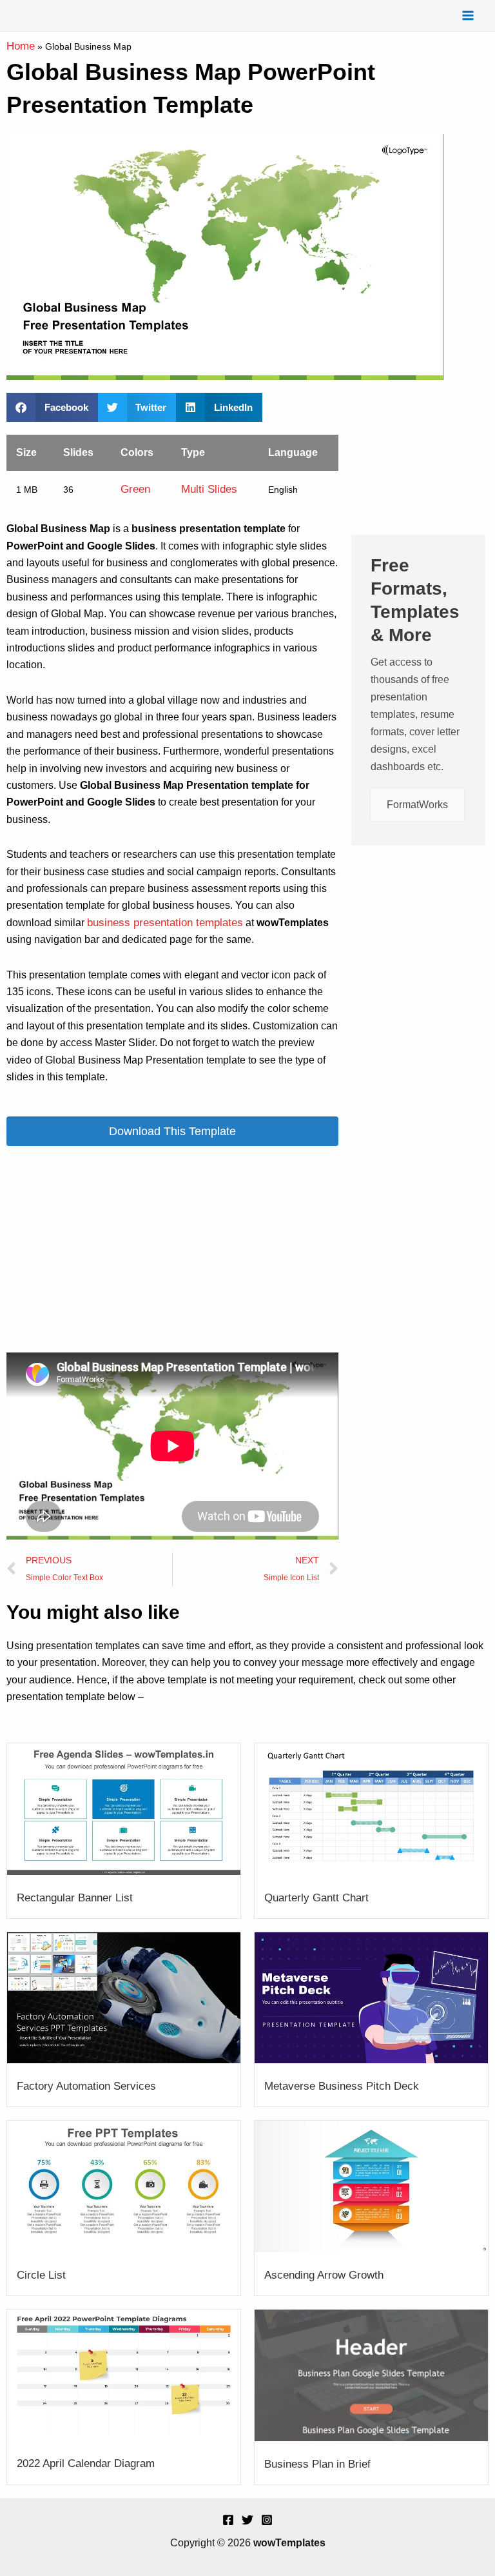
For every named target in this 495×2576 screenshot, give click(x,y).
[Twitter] (247, 2520)
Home (21, 46)
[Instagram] (267, 2520)
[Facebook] (228, 2520)
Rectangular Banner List (75, 1898)
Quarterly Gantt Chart (316, 1898)
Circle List (41, 2275)
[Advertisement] (172, 1249)
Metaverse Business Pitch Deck (342, 2086)
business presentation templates (165, 923)
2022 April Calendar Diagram (86, 2463)
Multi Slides (209, 489)
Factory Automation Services (86, 2086)
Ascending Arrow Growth (324, 2275)
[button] (52, 407)
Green (135, 489)
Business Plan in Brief (317, 2464)
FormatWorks (417, 805)
